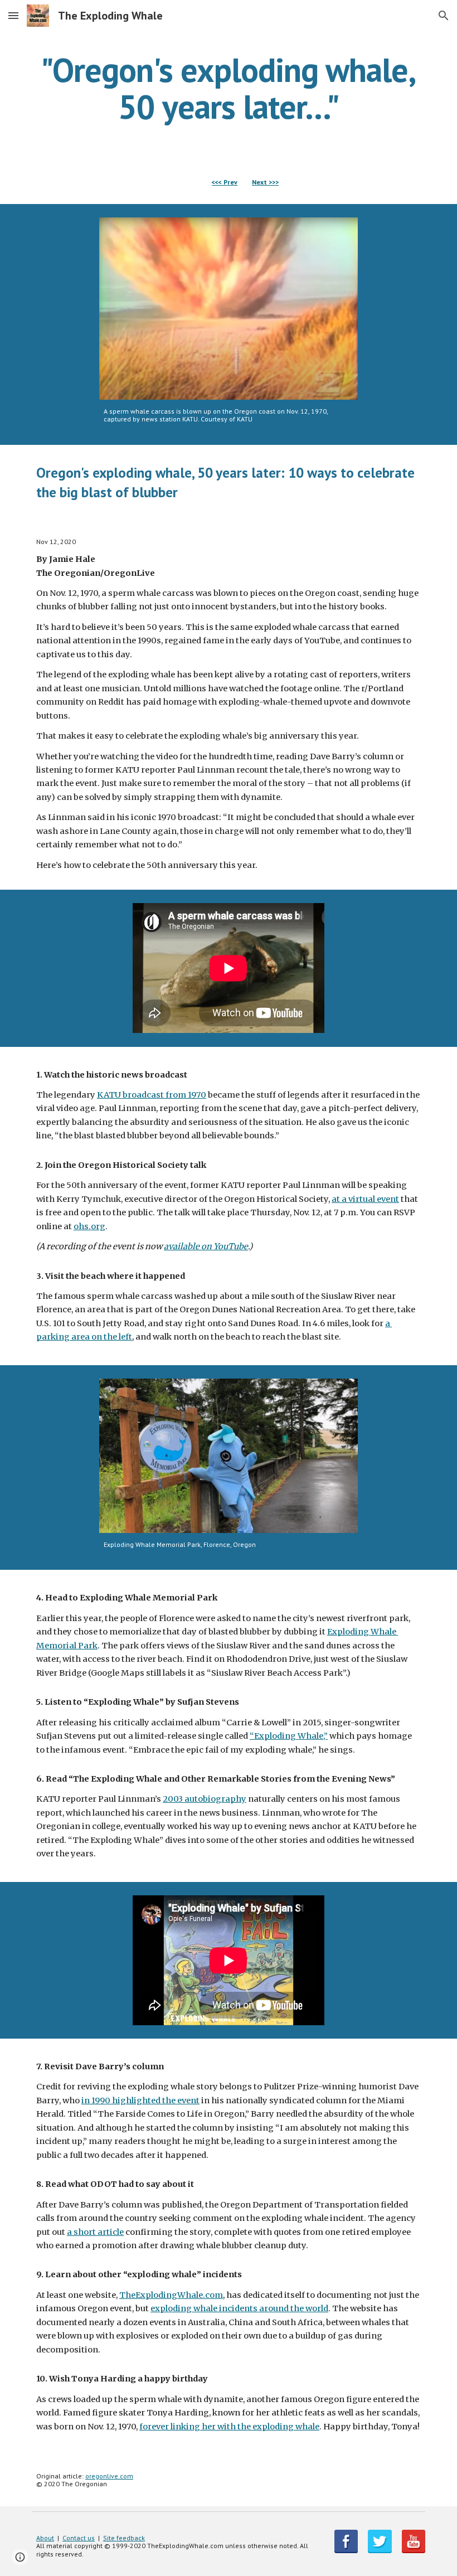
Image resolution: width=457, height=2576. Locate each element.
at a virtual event (365, 1199)
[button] (13, 15)
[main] (229, 88)
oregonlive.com (109, 2476)
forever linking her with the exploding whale (229, 2427)
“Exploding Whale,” (289, 1736)
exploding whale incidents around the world (239, 2308)
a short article (95, 2232)
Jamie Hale (72, 559)
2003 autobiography (205, 1799)
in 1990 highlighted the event (140, 2100)
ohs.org (89, 1226)
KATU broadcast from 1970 (152, 1095)
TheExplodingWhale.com (171, 2295)
